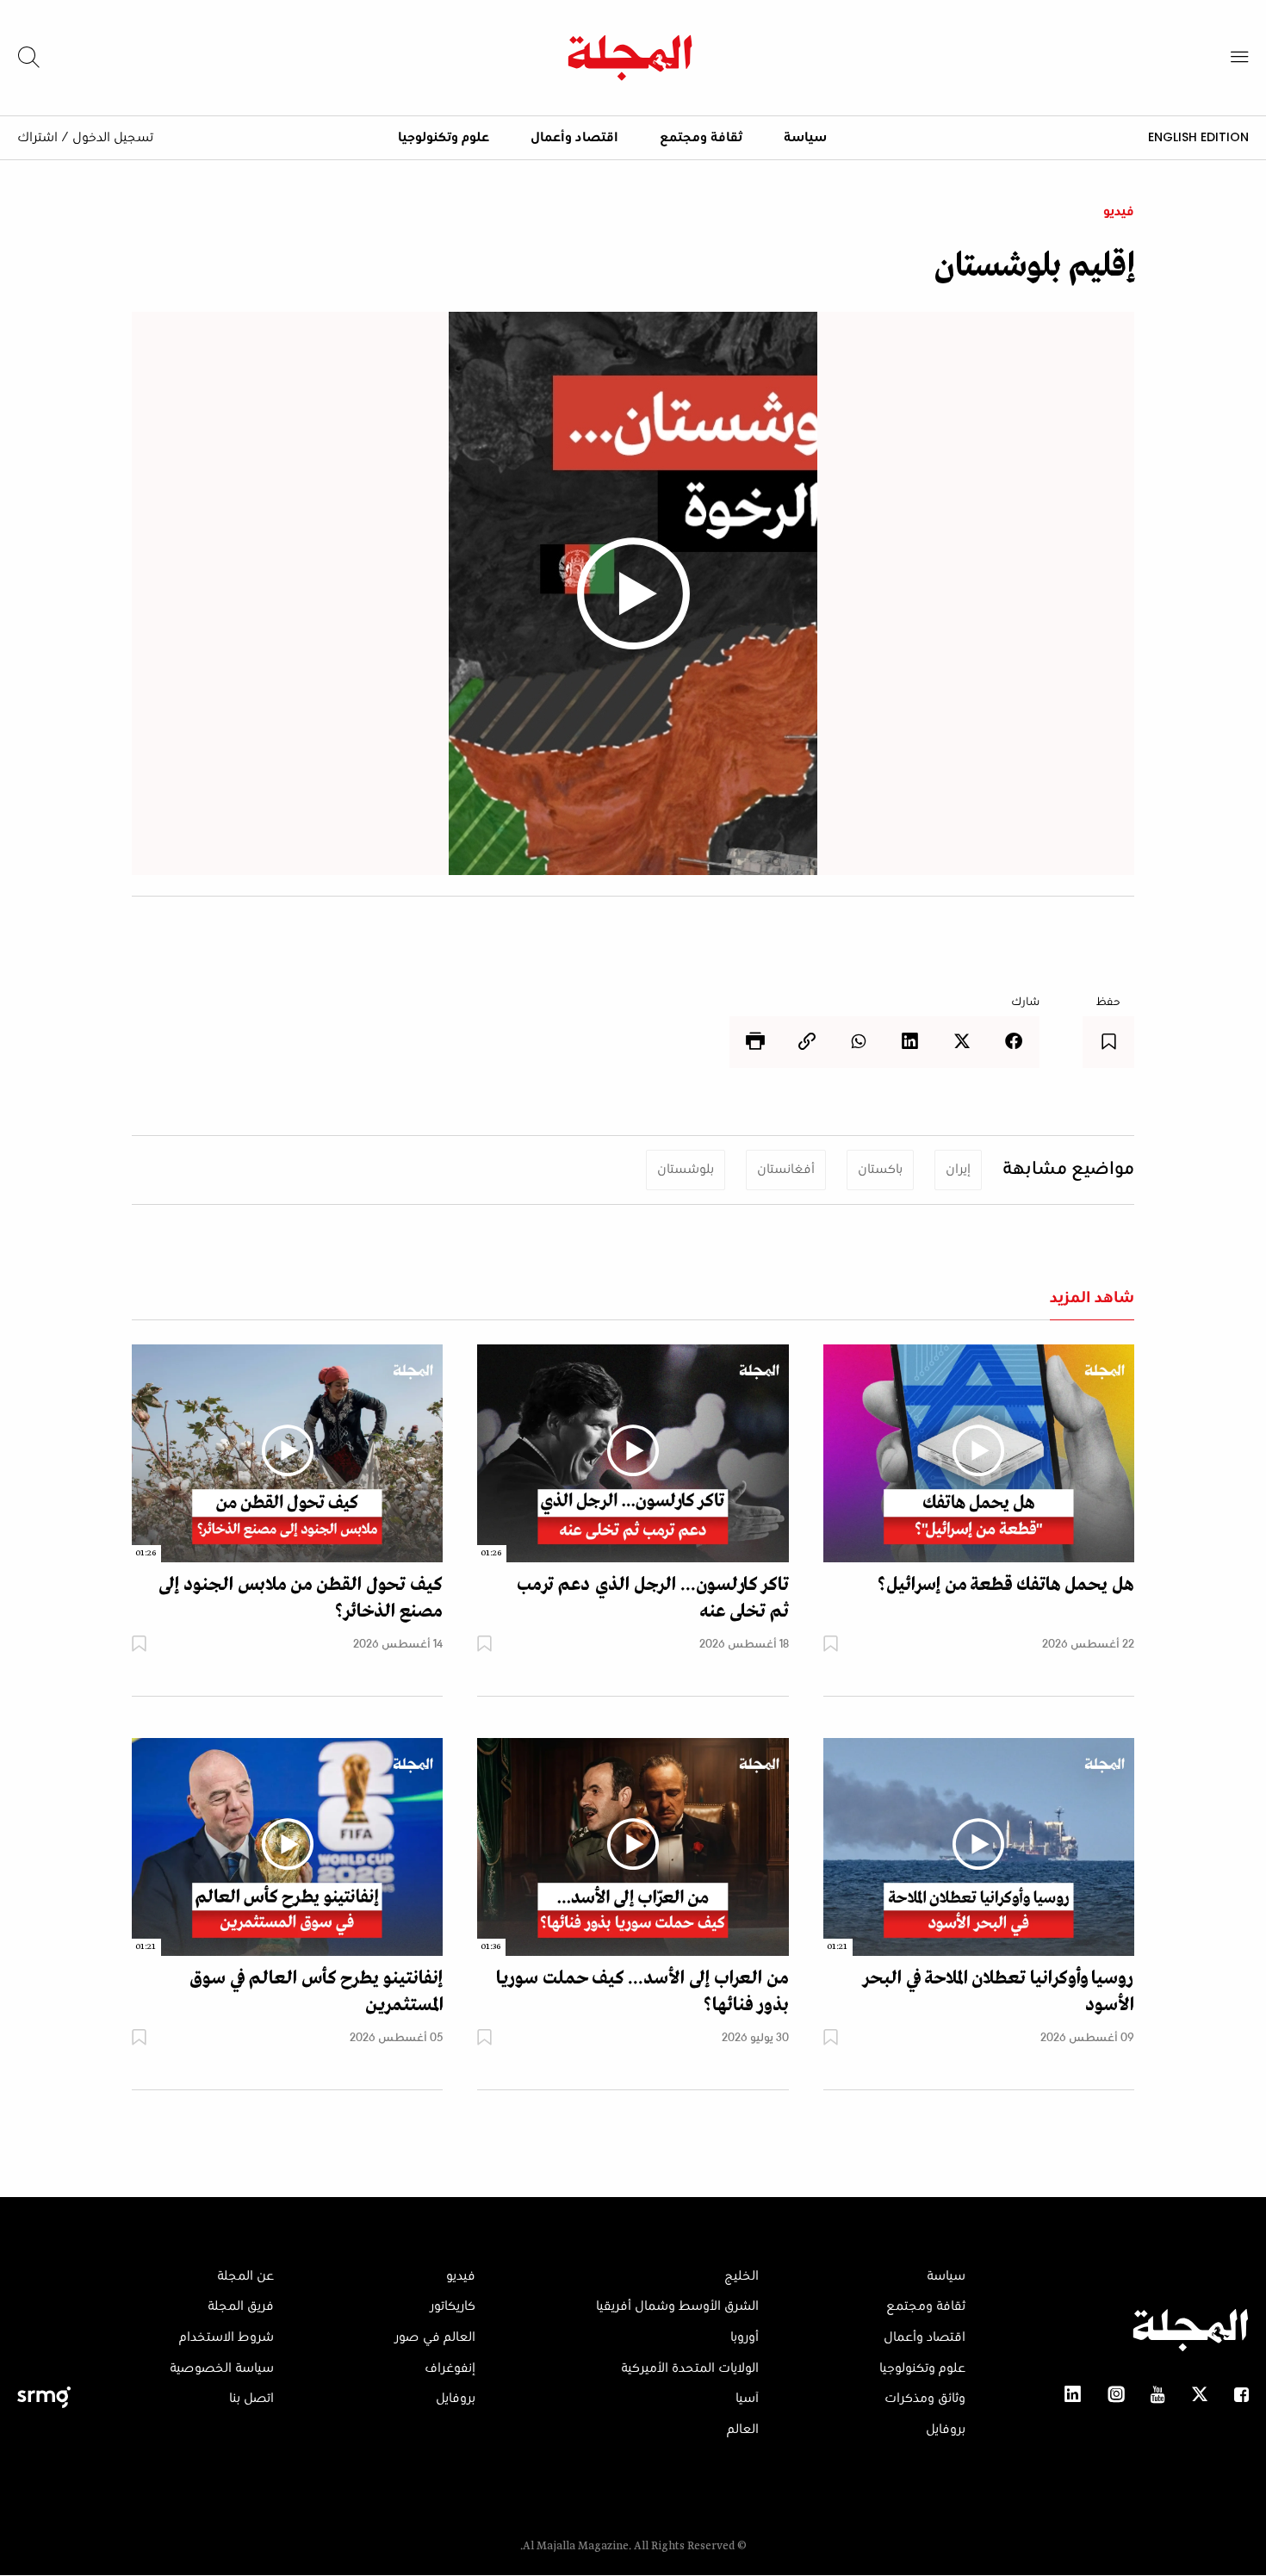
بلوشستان (686, 1170)
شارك (1025, 1002)
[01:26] (633, 1453)
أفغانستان (786, 1170)
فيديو (1119, 212)
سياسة (805, 138)
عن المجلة (245, 2276)
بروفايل (946, 2430)
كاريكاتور (453, 2306)
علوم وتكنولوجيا (444, 138)
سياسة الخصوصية (222, 2368)
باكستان (880, 1170)
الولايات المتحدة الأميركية (690, 2368)
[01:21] (979, 1847)
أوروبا (745, 2337)
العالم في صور (435, 2337)
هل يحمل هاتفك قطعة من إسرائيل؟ (1005, 1585)
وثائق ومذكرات (925, 2399)
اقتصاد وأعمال (574, 138)
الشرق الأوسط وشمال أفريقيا (677, 2306)
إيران (958, 1170)
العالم (743, 2430)
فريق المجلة (241, 2306)
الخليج (742, 2276)
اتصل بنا (251, 2399)
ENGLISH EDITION (1198, 137)
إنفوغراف (450, 2368)
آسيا (747, 2399)
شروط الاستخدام (227, 2337)
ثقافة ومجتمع (701, 138)
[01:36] (633, 1847)
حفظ (1108, 1002)
